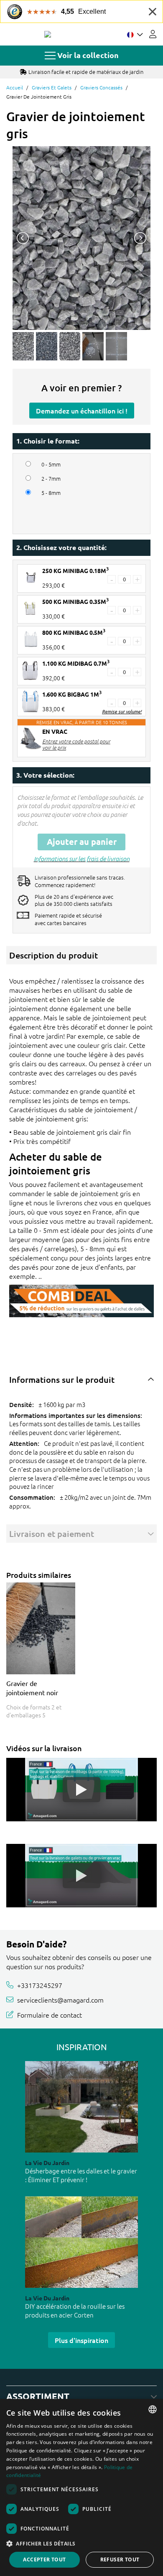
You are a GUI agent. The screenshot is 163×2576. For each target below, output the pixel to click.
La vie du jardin (47, 2163)
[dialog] (81, 2487)
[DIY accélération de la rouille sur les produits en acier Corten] (81, 2242)
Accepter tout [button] (44, 2560)
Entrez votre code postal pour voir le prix (76, 744)
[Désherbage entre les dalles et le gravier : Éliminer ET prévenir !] (81, 2107)
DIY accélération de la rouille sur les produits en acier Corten (75, 2310)
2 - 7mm (51, 479)
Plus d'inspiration (81, 2340)
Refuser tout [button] (120, 2560)
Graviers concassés (101, 87)
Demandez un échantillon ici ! (82, 411)
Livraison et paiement (52, 1534)
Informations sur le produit (62, 1379)
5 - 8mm (51, 493)
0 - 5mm (51, 464)
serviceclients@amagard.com (60, 2000)
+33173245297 (40, 1985)
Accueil (15, 87)
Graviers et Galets (52, 87)
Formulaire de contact (50, 2014)
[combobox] (153, 2409)
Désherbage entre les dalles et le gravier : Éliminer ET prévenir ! (81, 2175)
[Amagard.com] (48, 34)
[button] (81, 2543)
